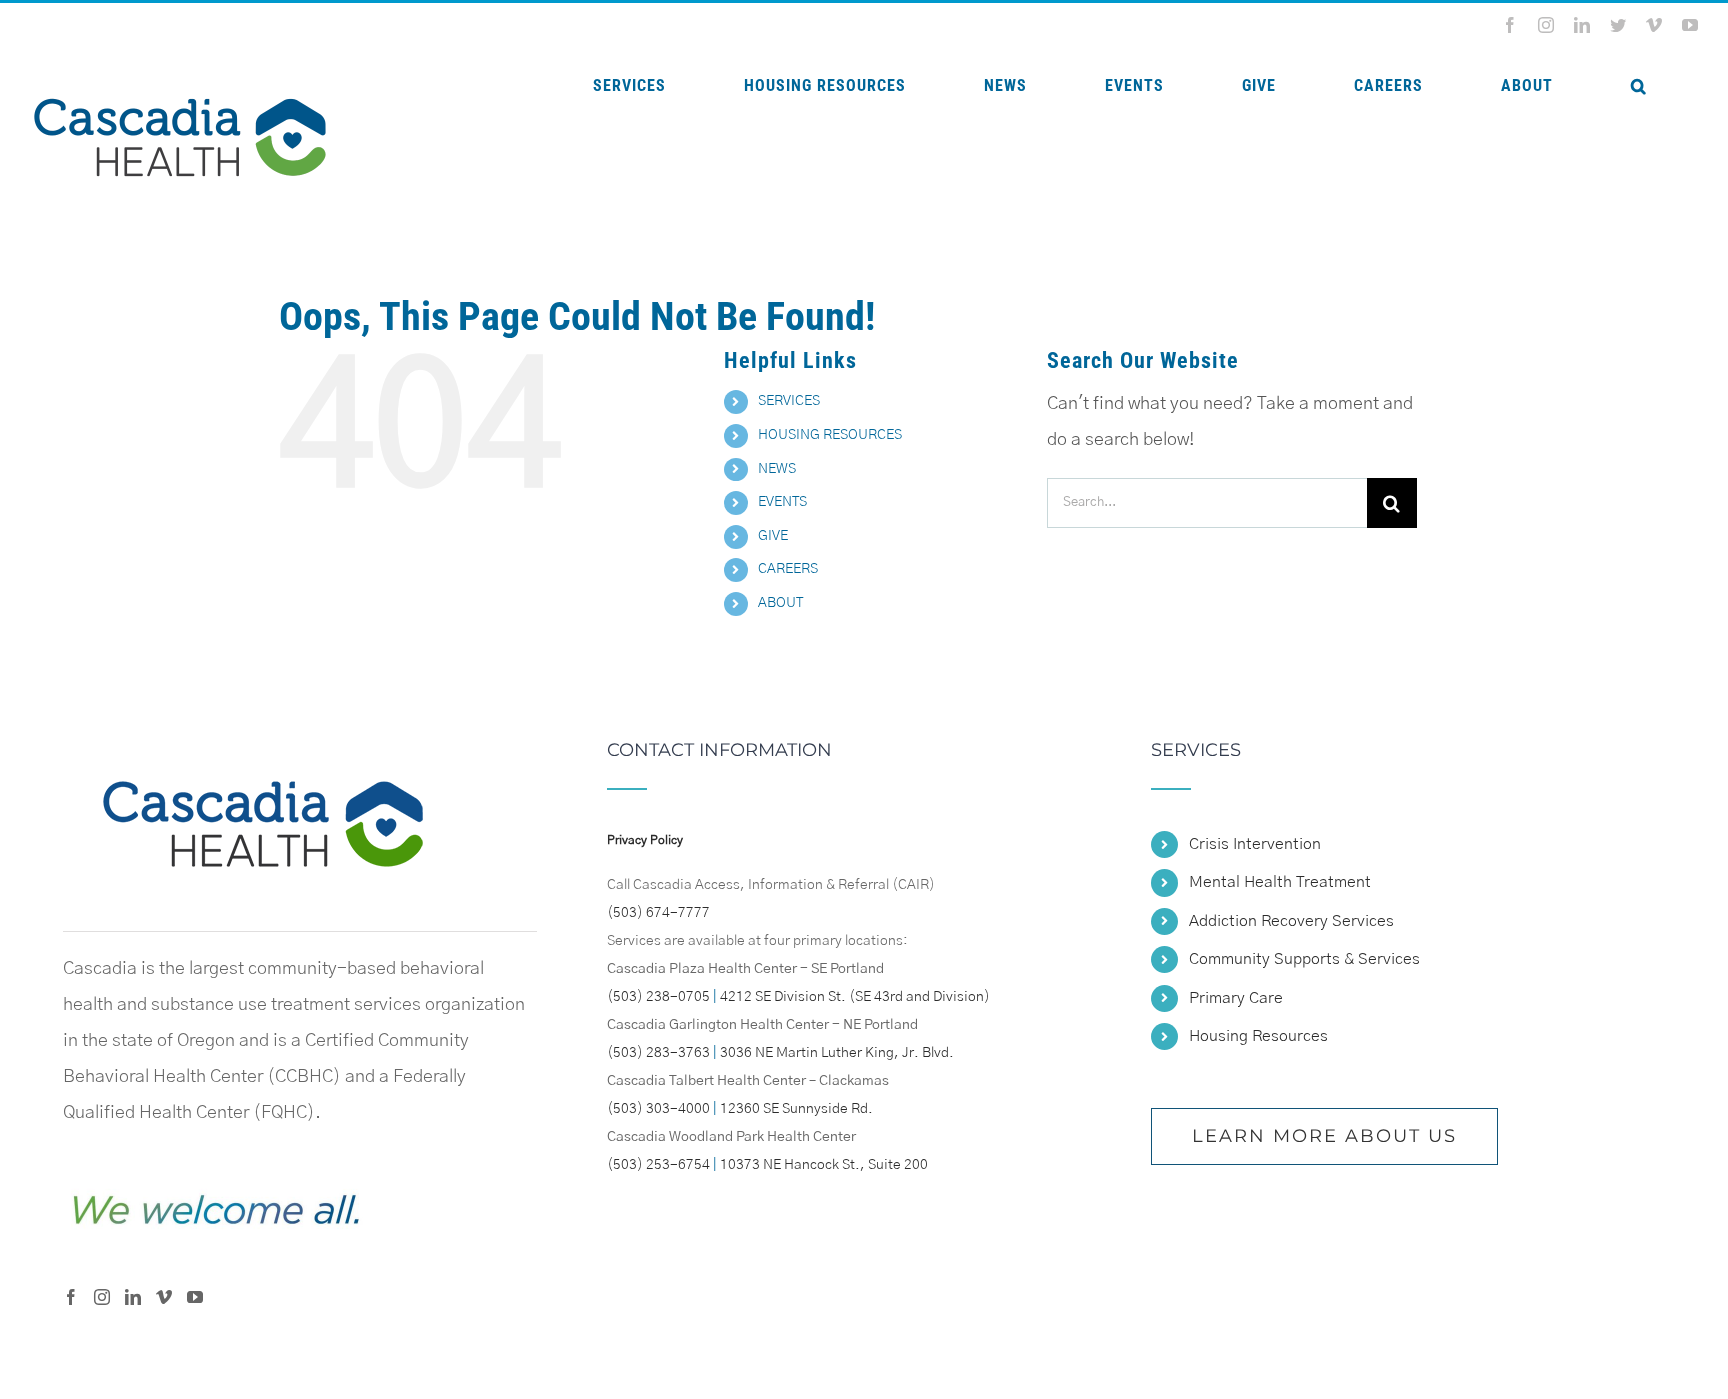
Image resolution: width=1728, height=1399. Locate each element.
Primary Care (1236, 998)
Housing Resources (1258, 1036)
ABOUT (780, 603)
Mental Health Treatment (1280, 882)
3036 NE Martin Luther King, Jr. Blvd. (837, 1053)
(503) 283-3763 (658, 1053)
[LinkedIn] (133, 1297)
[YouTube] (195, 1297)
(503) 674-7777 (658, 913)
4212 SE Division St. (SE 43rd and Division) (855, 997)
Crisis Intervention (1255, 844)
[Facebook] (71, 1297)
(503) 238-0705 (658, 997)
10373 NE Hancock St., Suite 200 (824, 1165)
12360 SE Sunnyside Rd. (796, 1109)
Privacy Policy (645, 840)
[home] (263, 759)
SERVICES (789, 401)
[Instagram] (102, 1297)
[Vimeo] (164, 1297)
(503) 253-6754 (658, 1165)
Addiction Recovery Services (1291, 921)
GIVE (773, 536)
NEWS (777, 469)
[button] (1638, 86)
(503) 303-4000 (658, 1109)
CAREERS (788, 569)
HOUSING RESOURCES (830, 435)
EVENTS (782, 502)
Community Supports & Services (1304, 959)
